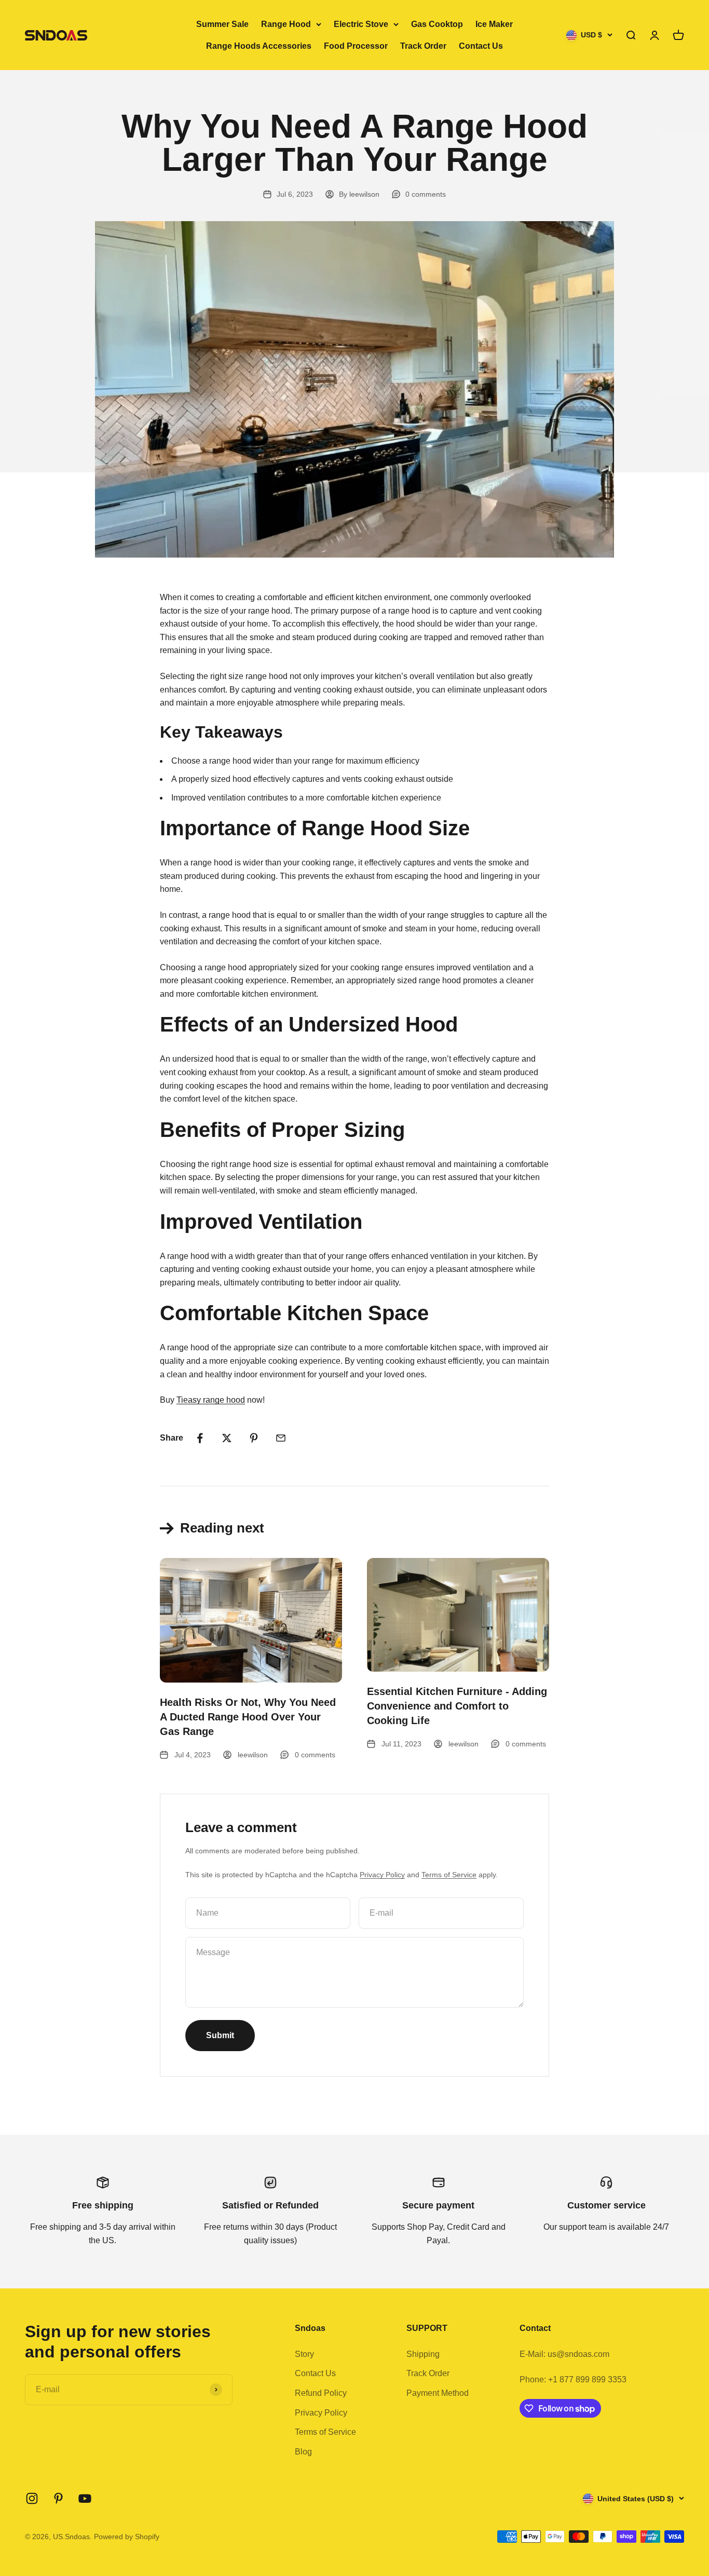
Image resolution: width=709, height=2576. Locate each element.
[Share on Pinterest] (254, 1438)
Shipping (423, 2354)
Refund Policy (321, 2393)
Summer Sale (222, 24)
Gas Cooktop (437, 24)
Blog (303, 2452)
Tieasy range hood (211, 1400)
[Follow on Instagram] (32, 2498)
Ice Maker (494, 24)
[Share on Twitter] (227, 1438)
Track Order (423, 46)
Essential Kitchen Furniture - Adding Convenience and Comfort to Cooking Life (457, 1706)
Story (304, 2354)
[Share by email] (281, 1438)
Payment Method (438, 2393)
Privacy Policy (382, 1875)
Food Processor (356, 46)
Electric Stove (361, 24)
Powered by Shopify (127, 2537)
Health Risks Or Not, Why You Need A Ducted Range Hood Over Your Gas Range (248, 1717)
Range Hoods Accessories (259, 46)
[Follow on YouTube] (85, 2498)
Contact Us (481, 46)
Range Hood (286, 24)
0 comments (426, 194)
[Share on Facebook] (200, 1438)
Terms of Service (449, 1875)
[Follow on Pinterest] (58, 2498)
